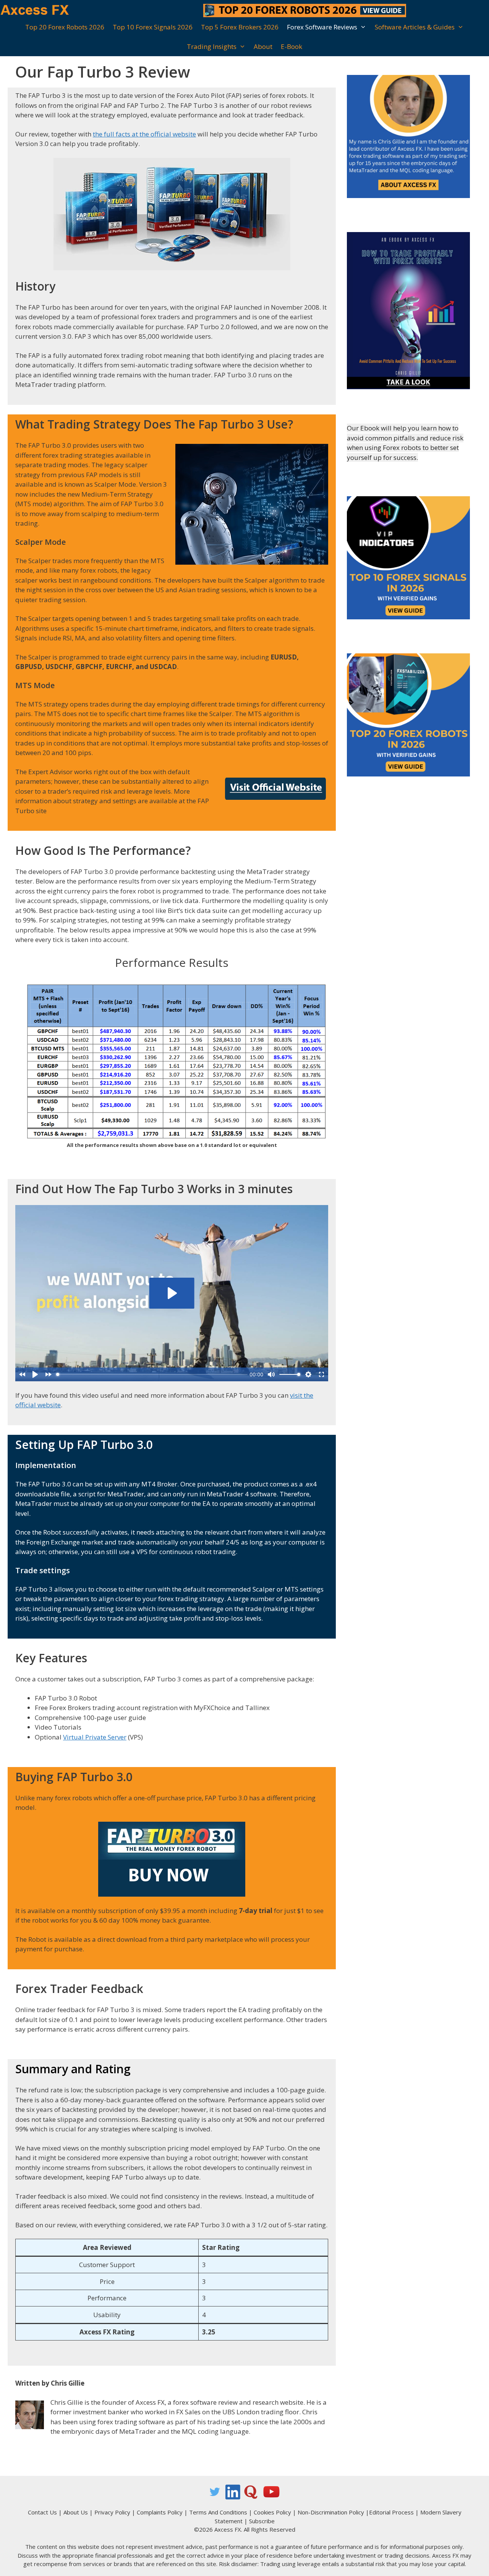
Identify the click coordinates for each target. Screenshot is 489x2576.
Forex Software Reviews (322, 27)
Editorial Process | (395, 2512)
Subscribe (262, 2521)
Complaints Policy (160, 2512)
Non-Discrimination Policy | (333, 2512)
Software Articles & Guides (415, 27)
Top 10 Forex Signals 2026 (153, 27)
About (263, 46)
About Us (76, 2512)
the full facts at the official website (144, 134)
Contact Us (42, 2512)
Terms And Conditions (218, 2512)
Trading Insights (212, 46)
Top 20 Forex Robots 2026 (65, 27)
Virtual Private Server (95, 1737)
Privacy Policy (112, 2512)
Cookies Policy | (276, 2512)
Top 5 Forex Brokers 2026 (240, 27)
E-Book (291, 46)
